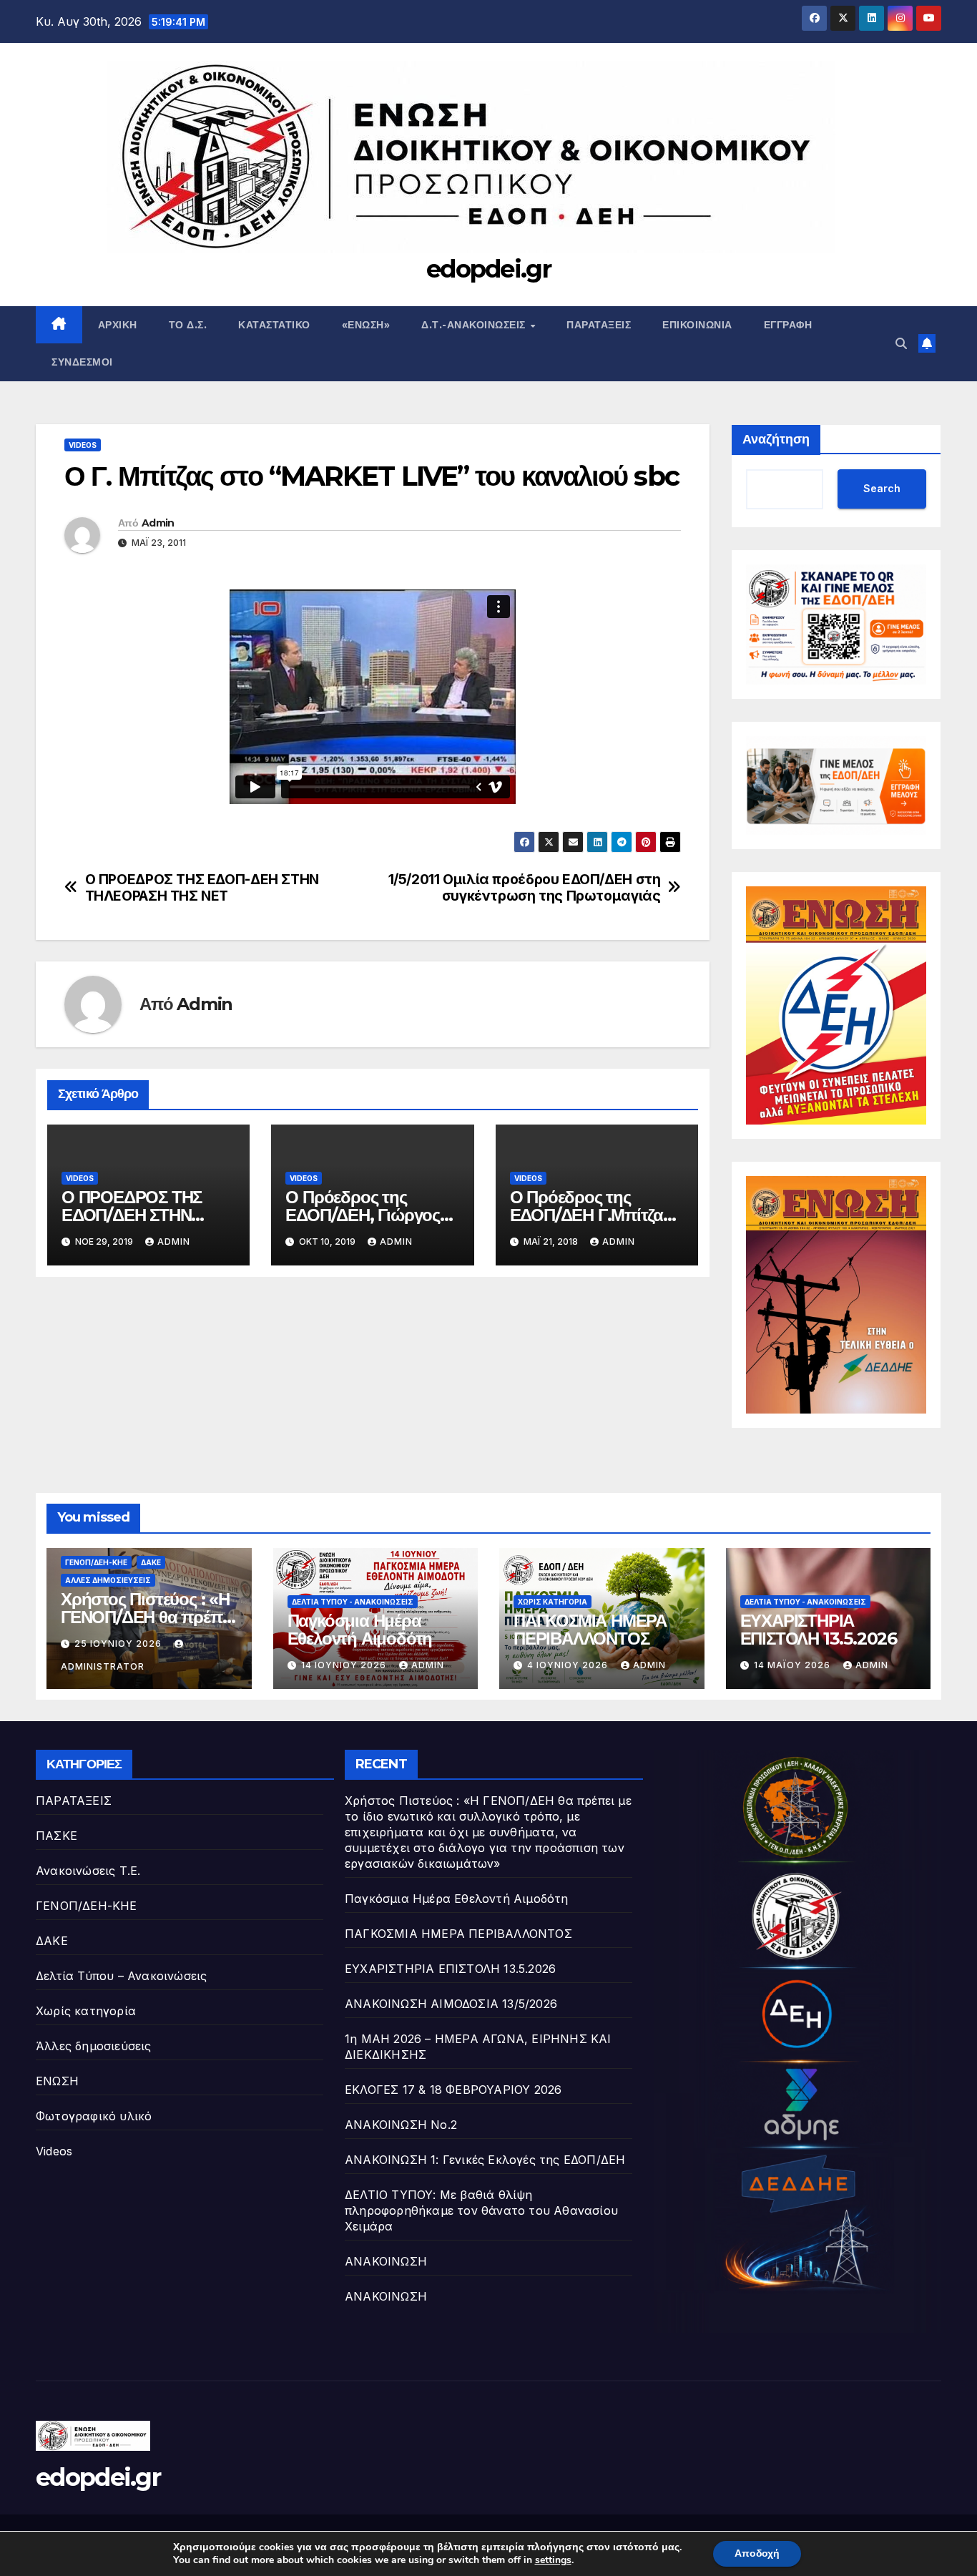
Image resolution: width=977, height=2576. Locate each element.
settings (553, 2560)
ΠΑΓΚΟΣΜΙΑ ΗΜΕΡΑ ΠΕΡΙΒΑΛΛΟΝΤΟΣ (590, 1630)
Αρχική (118, 325)
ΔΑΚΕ (151, 1562)
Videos (83, 445)
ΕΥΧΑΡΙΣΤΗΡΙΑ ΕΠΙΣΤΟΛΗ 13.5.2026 (819, 1630)
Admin (158, 523)
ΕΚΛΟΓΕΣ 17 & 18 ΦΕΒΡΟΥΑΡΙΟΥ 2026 (453, 2090)
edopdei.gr (488, 269)
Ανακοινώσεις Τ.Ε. (88, 1871)
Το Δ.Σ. (188, 325)
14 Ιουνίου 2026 (345, 1665)
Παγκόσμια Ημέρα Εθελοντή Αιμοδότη (360, 1630)
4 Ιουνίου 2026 (569, 1665)
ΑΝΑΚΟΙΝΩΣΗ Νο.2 (401, 2125)
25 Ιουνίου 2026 (119, 1644)
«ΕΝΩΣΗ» (366, 325)
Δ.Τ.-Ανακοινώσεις (475, 325)
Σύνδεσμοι (82, 362)
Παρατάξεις (599, 325)
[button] (901, 343)
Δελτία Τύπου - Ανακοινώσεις (353, 1602)
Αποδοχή (757, 2553)
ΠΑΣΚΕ (57, 1836)
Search (882, 488)
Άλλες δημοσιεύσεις (108, 1580)
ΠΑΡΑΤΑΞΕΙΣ (74, 1801)
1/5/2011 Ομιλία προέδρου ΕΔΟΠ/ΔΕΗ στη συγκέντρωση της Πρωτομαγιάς (525, 888)
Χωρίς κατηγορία (553, 1602)
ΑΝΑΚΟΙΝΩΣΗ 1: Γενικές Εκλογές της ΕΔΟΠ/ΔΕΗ (485, 2160)
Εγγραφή (788, 325)
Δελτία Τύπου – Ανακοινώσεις (121, 1976)
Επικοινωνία (697, 325)
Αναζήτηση (776, 439)
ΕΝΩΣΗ (57, 2081)
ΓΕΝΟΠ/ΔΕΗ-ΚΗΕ (96, 1562)
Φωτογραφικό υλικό (94, 2116)
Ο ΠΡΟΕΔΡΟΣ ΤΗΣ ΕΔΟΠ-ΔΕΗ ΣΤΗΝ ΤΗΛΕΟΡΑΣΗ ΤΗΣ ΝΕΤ (202, 888)
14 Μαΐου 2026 (794, 1665)
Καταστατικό (274, 325)
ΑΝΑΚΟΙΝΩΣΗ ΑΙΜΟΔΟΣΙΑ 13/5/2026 (451, 2004)
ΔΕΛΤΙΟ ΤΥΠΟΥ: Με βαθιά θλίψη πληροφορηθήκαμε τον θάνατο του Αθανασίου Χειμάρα (481, 2210)
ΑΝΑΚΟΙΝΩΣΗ (386, 2261)
